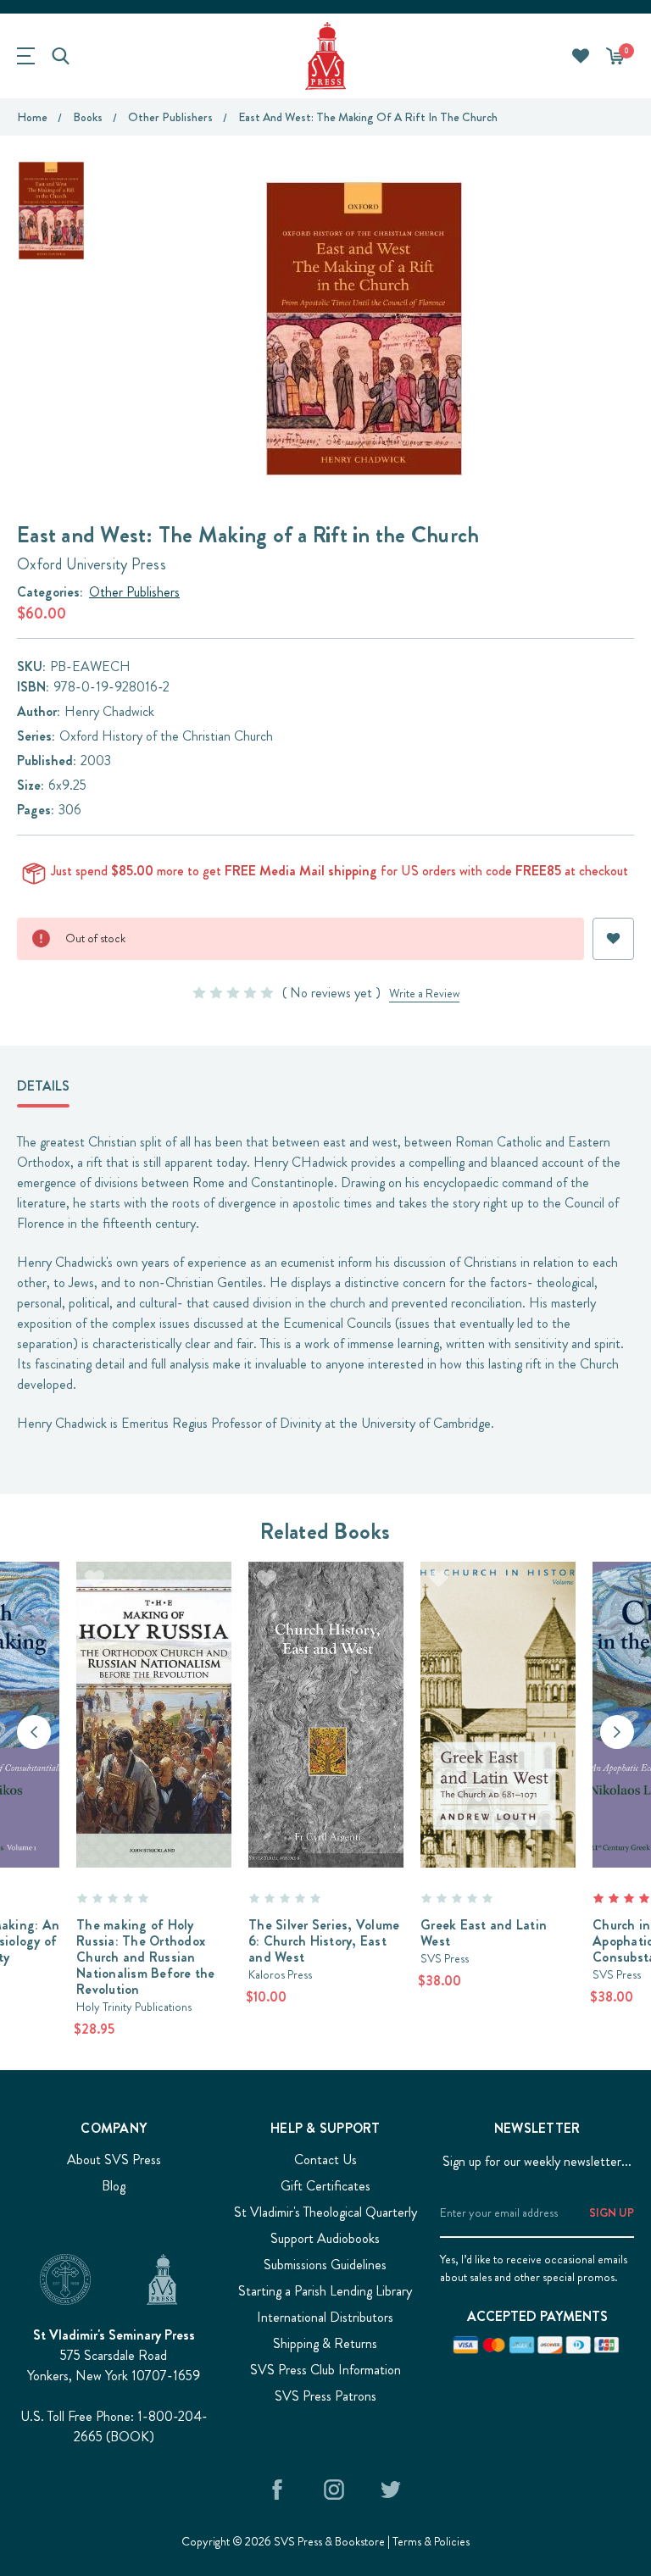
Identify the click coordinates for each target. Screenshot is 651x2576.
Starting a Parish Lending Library (325, 2291)
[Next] (617, 1732)
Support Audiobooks (325, 2238)
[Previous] (34, 1732)
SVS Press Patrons (325, 2396)
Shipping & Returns (325, 2343)
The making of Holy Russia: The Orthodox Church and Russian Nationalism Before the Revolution (146, 1957)
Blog (114, 2186)
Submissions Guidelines (325, 2265)
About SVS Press (114, 2160)
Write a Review (424, 993)
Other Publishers (134, 592)
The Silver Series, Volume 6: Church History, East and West (324, 1941)
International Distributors (325, 2317)
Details (43, 1086)
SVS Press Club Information (325, 2370)
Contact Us (325, 2160)
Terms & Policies (431, 2541)
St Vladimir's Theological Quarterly (325, 2212)
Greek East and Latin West (484, 1933)
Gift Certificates (325, 2186)
